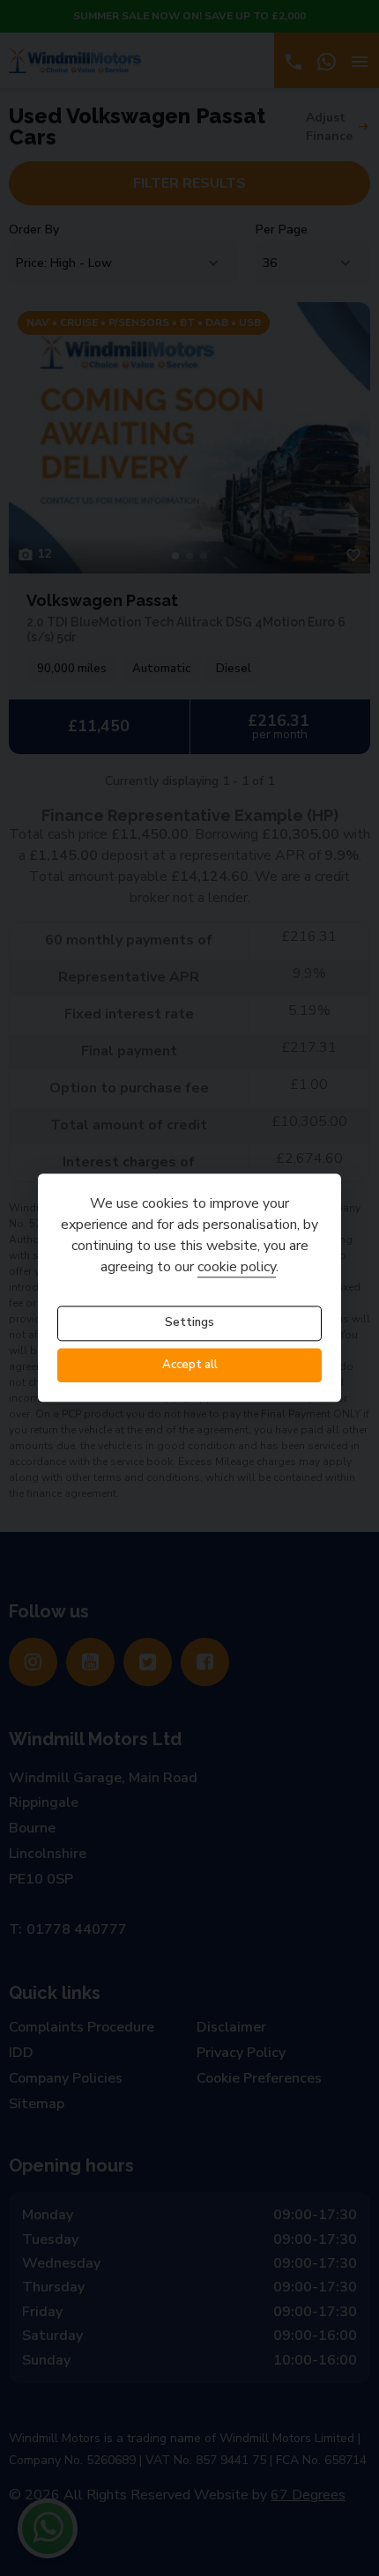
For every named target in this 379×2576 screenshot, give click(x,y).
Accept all (190, 1365)
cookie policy (237, 1268)
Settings (189, 1323)
